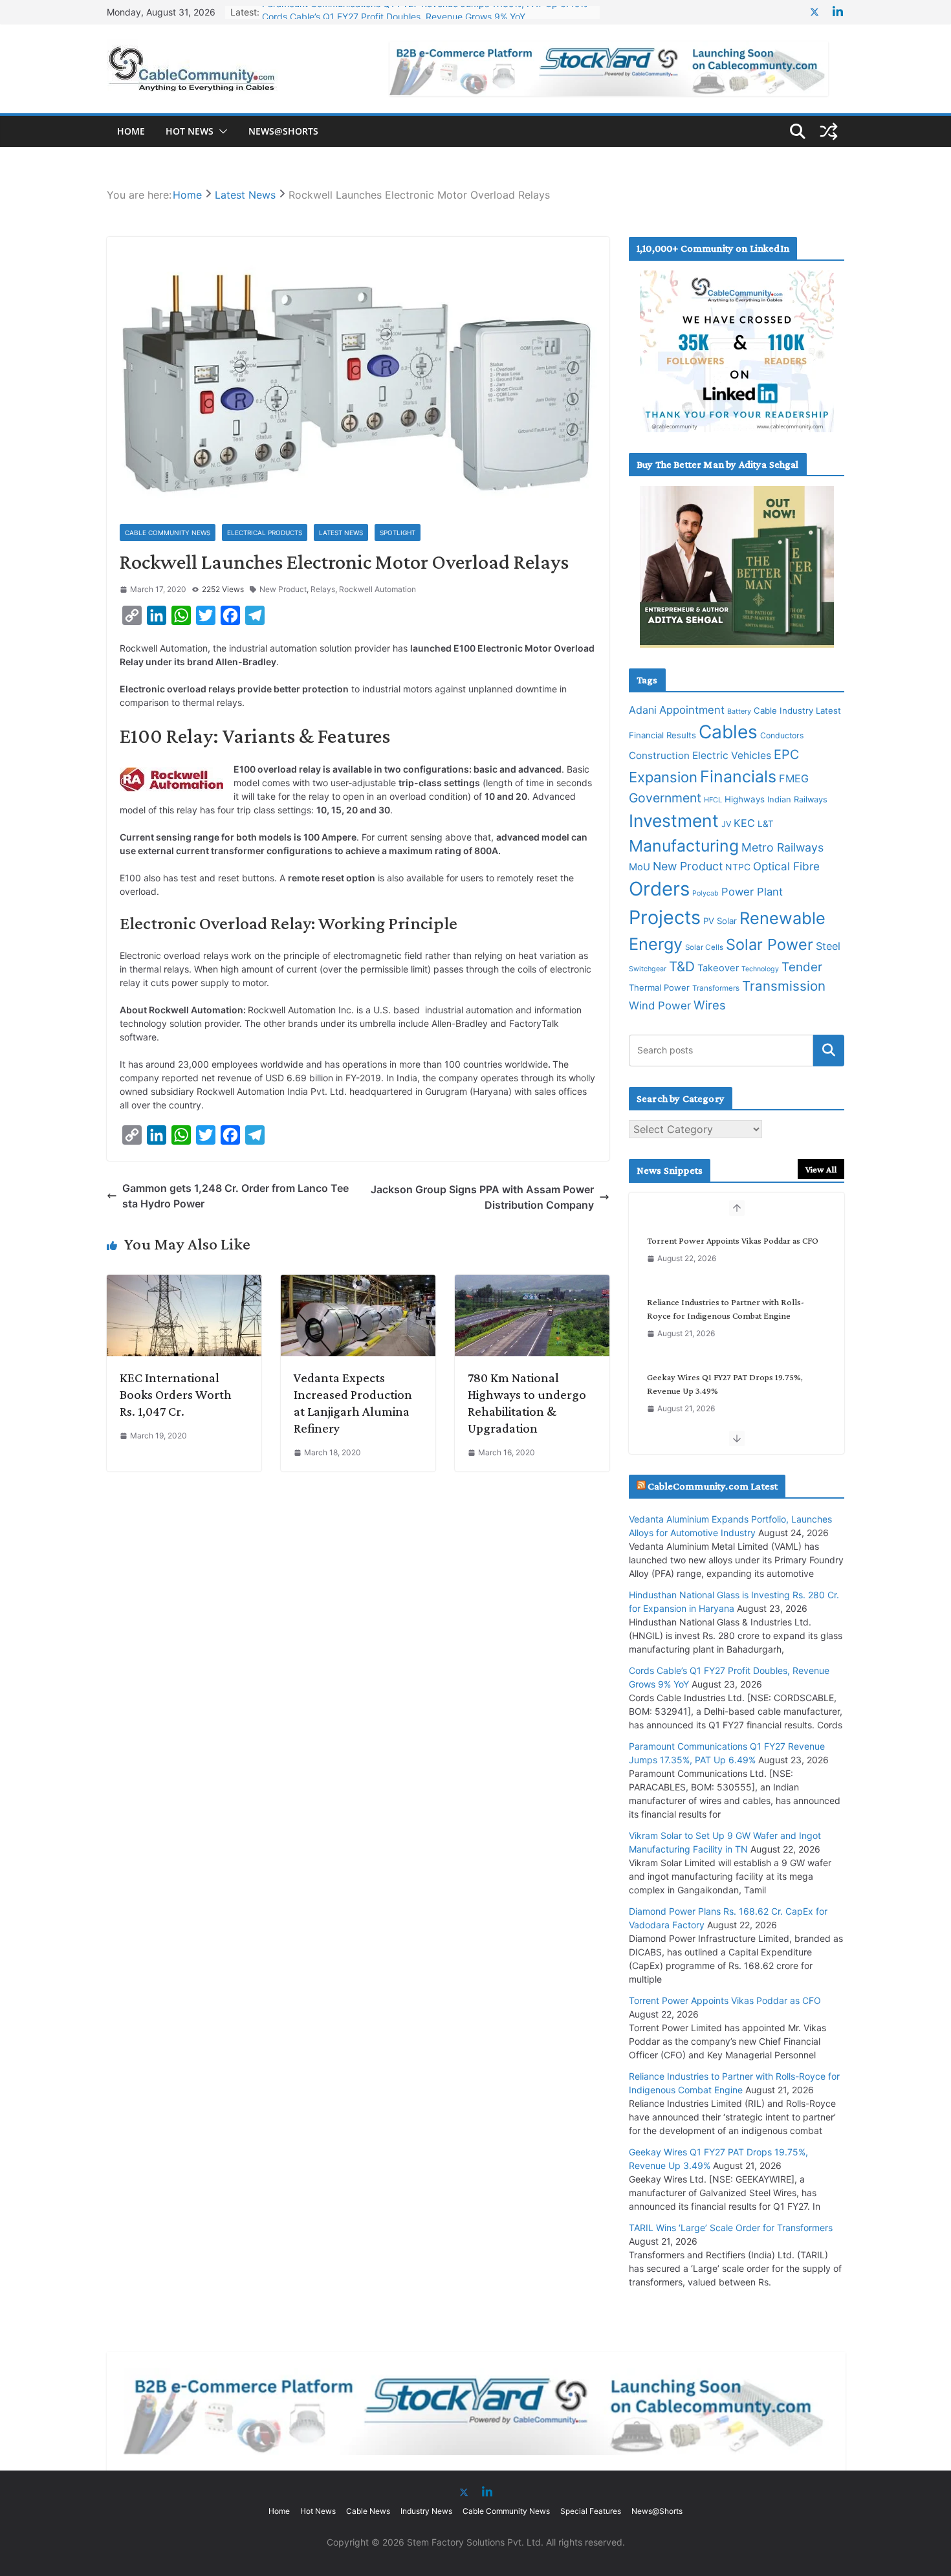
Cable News (368, 2511)
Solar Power (770, 944)
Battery (739, 711)
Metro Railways (782, 847)
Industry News (426, 2511)
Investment (674, 820)
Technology (760, 969)
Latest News (341, 533)
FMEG (794, 778)
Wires (710, 1005)
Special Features (591, 2511)
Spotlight (398, 533)
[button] (221, 131)
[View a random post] (829, 131)
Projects (665, 917)
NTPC (738, 867)
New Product (283, 589)
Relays (323, 589)
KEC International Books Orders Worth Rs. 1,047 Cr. (176, 1394)
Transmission (784, 986)
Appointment (692, 710)
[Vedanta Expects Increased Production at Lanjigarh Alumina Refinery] (358, 1282)
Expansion (663, 777)
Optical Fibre (786, 866)
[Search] (829, 1050)
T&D (682, 966)
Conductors (782, 735)
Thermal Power (659, 987)
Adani (643, 710)
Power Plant (752, 892)
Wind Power (660, 1006)
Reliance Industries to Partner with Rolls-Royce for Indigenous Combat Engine (726, 1309)
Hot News (190, 131)
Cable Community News (168, 533)
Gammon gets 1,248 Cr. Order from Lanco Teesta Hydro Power (235, 1196)
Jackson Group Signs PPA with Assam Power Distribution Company (482, 1197)
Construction (659, 755)
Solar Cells (704, 947)
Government (665, 798)
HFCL (713, 800)
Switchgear (648, 969)
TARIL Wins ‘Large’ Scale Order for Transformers (731, 2228)
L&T (766, 824)
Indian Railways (797, 799)
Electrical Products (265, 533)
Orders (659, 889)
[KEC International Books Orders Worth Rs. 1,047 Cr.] (184, 1282)
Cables (728, 732)
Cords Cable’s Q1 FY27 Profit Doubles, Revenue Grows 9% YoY (394, 12)
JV (726, 824)
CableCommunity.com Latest (713, 1486)
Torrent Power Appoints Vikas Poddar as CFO (733, 1240)
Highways (745, 799)
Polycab (705, 893)
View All (821, 1169)
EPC (786, 754)
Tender (802, 967)
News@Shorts (283, 131)
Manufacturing (684, 846)
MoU (639, 867)
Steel (828, 946)
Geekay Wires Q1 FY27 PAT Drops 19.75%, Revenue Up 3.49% (725, 1384)
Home (131, 131)
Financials (738, 776)
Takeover (718, 968)
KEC (744, 823)
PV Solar (720, 921)
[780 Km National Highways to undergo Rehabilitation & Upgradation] (532, 1282)
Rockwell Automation (377, 589)
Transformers (716, 988)
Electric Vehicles (732, 755)
